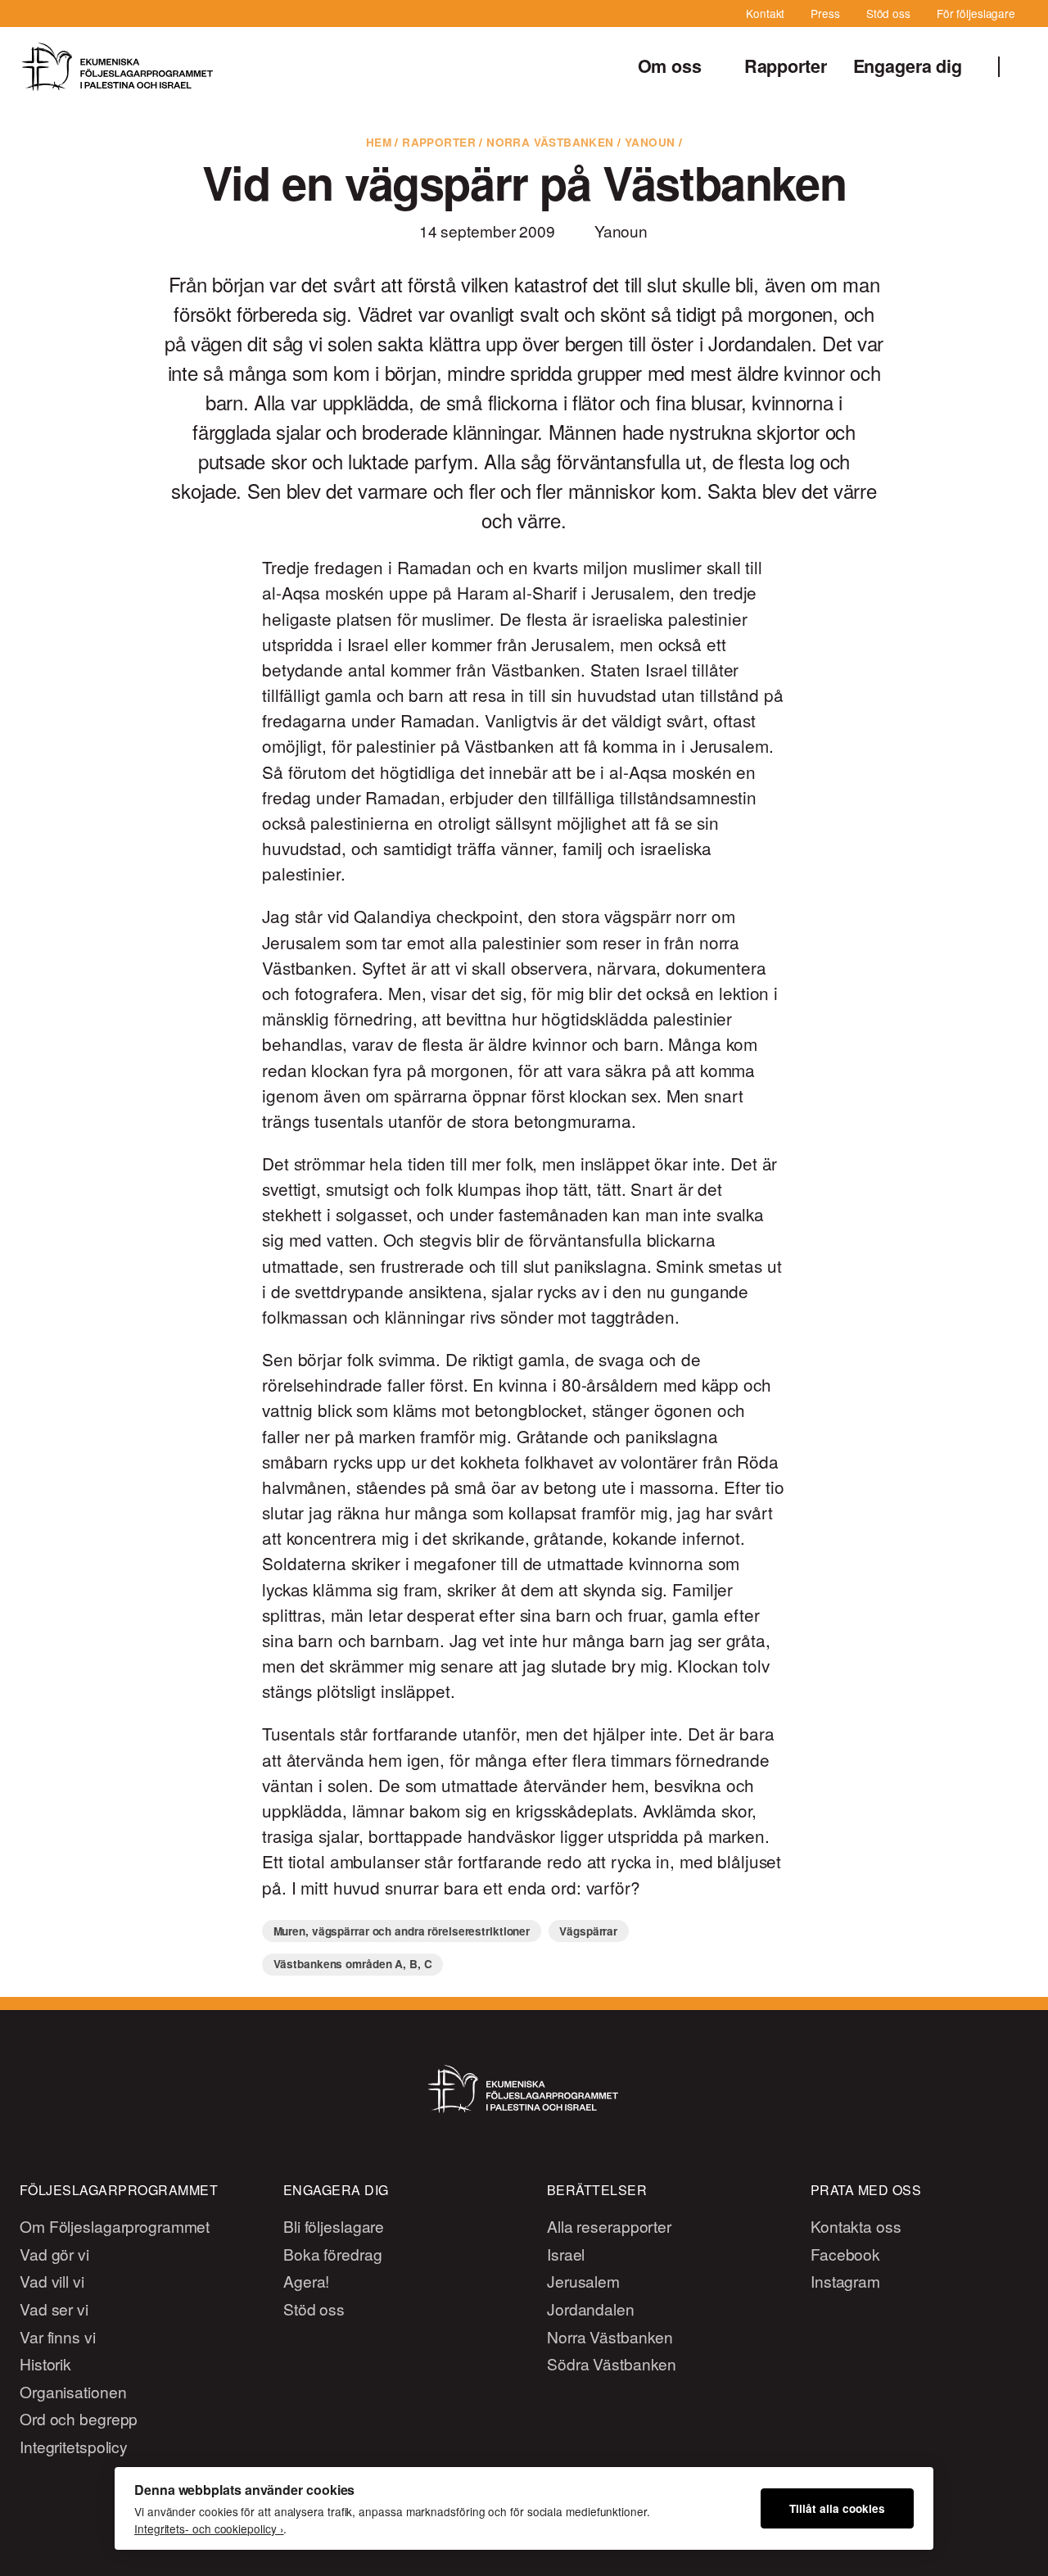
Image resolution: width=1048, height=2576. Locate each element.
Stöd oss (888, 13)
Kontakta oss (856, 2226)
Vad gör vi (54, 2254)
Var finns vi (58, 2336)
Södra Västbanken (612, 2363)
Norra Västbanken (550, 142)
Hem (379, 142)
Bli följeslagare (334, 2226)
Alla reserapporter (609, 2226)
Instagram (845, 2281)
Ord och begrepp (79, 2418)
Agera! (306, 2281)
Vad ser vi (54, 2309)
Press (825, 13)
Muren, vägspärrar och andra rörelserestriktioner (402, 1931)
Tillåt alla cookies (837, 2508)
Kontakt (765, 13)
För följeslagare (976, 13)
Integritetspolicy (74, 2446)
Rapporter (786, 66)
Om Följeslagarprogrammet (115, 2226)
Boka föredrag (333, 2254)
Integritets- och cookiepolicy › (209, 2528)
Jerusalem (583, 2281)
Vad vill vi (52, 2281)
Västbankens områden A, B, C (353, 1964)
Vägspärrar (588, 1931)
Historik (45, 2363)
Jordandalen (591, 2309)
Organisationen (73, 2391)
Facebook (845, 2254)
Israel (566, 2254)
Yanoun (650, 142)
